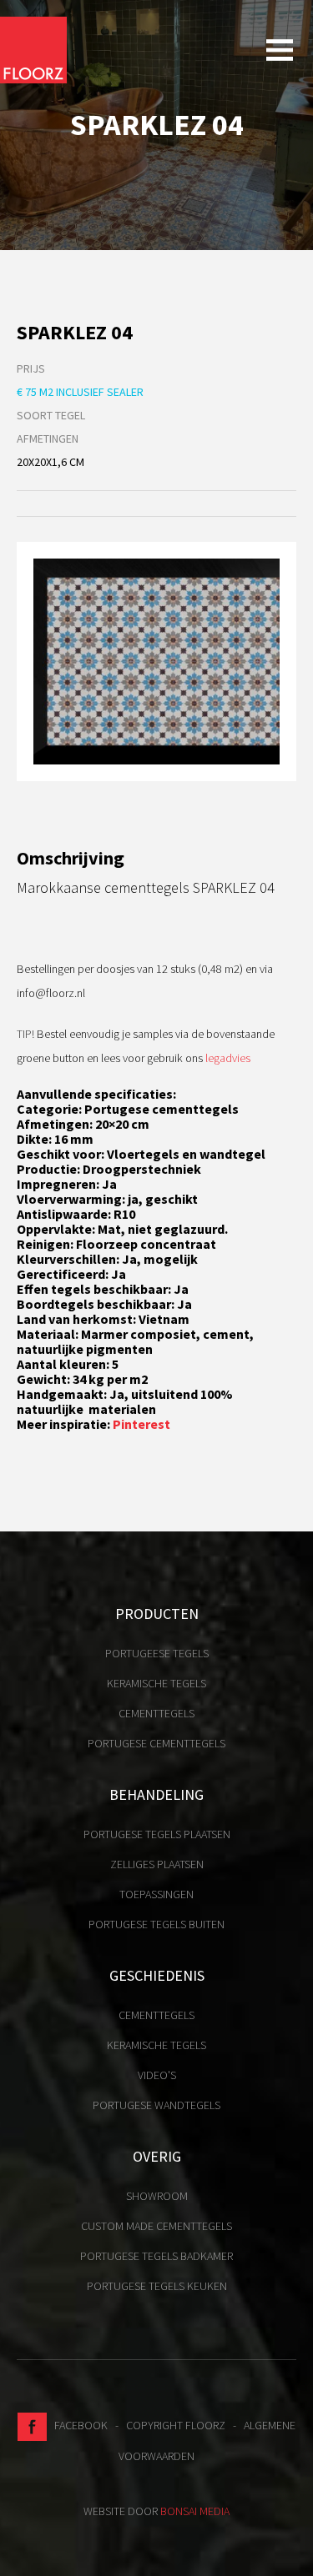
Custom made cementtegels (156, 2226)
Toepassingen (156, 1894)
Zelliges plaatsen (157, 1864)
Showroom (157, 2196)
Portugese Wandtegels (156, 2105)
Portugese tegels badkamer (156, 2256)
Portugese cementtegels (156, 1743)
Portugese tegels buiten (156, 1924)
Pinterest (141, 1424)
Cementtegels (156, 1713)
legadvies (228, 1058)
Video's (157, 2075)
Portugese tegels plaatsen (157, 1834)
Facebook (77, 2425)
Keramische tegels (156, 1683)
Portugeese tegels (157, 1653)
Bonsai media (195, 2511)
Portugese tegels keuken (157, 2286)
